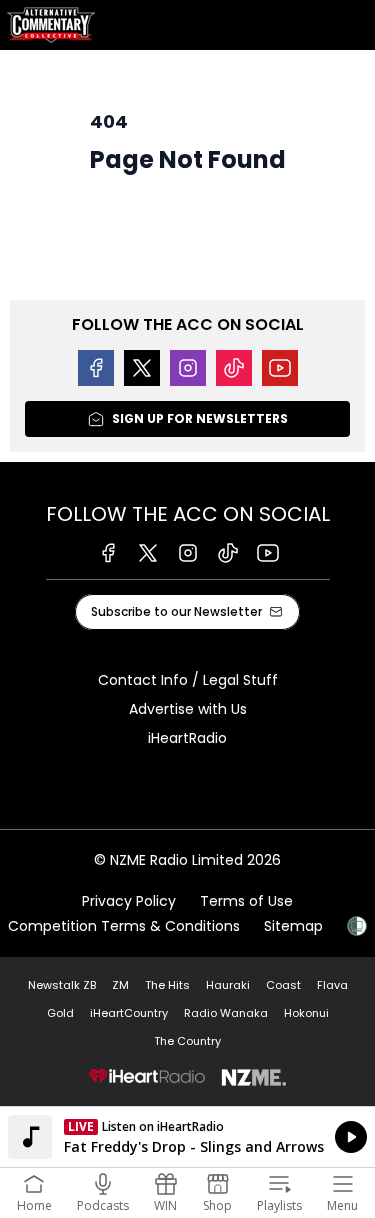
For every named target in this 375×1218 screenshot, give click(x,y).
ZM (120, 985)
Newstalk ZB (62, 985)
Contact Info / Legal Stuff (188, 680)
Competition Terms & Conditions (124, 926)
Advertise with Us (188, 709)
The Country (187, 1041)
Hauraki (228, 985)
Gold (60, 1013)
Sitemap (293, 926)
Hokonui (306, 1013)
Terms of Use (246, 901)
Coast (283, 985)
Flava (332, 985)
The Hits (167, 985)
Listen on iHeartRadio (187, 1137)
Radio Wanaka (226, 1013)
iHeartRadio (187, 738)
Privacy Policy (129, 901)
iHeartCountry (129, 1013)
